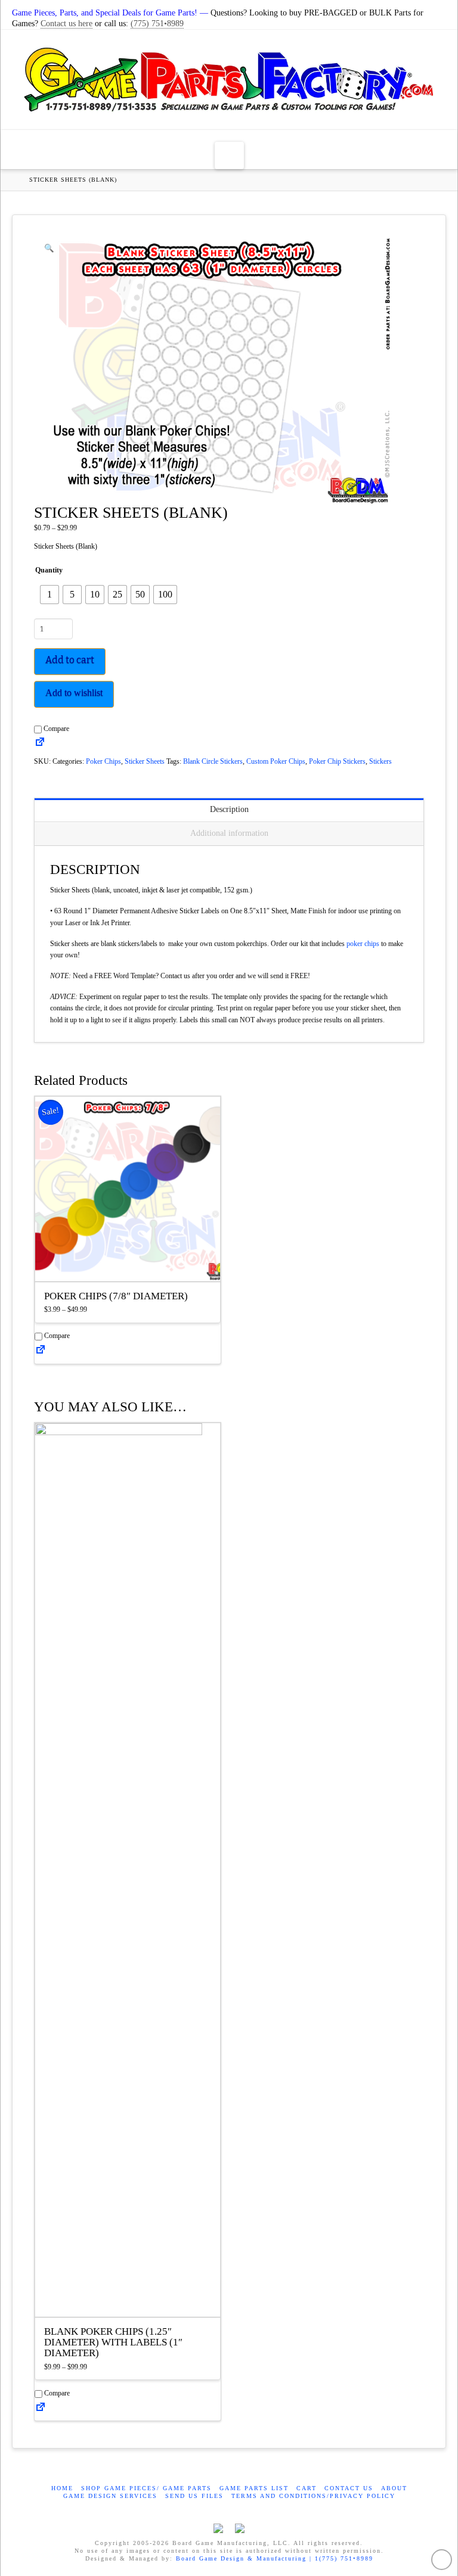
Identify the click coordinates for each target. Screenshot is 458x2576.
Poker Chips (103, 761)
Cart (307, 2488)
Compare (55, 729)
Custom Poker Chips (276, 761)
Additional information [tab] (229, 833)
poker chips (363, 944)
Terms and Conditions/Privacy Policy (313, 2496)
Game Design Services (110, 2496)
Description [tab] (229, 809)
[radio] (49, 595)
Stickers (380, 761)
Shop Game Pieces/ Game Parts (146, 2488)
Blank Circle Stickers (213, 761)
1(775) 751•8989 (344, 2558)
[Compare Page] (40, 742)
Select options (131, 1261)
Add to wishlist (74, 693)
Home (62, 2488)
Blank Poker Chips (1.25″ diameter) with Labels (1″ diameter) (113, 2342)
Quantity (49, 570)
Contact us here (66, 24)
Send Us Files (194, 2496)
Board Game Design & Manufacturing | (245, 2558)
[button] (229, 155)
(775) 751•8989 (157, 24)
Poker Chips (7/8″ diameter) (116, 1296)
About (394, 2488)
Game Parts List (254, 2488)
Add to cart (70, 660)
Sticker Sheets (145, 761)
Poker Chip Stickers (337, 761)
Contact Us (349, 2488)
